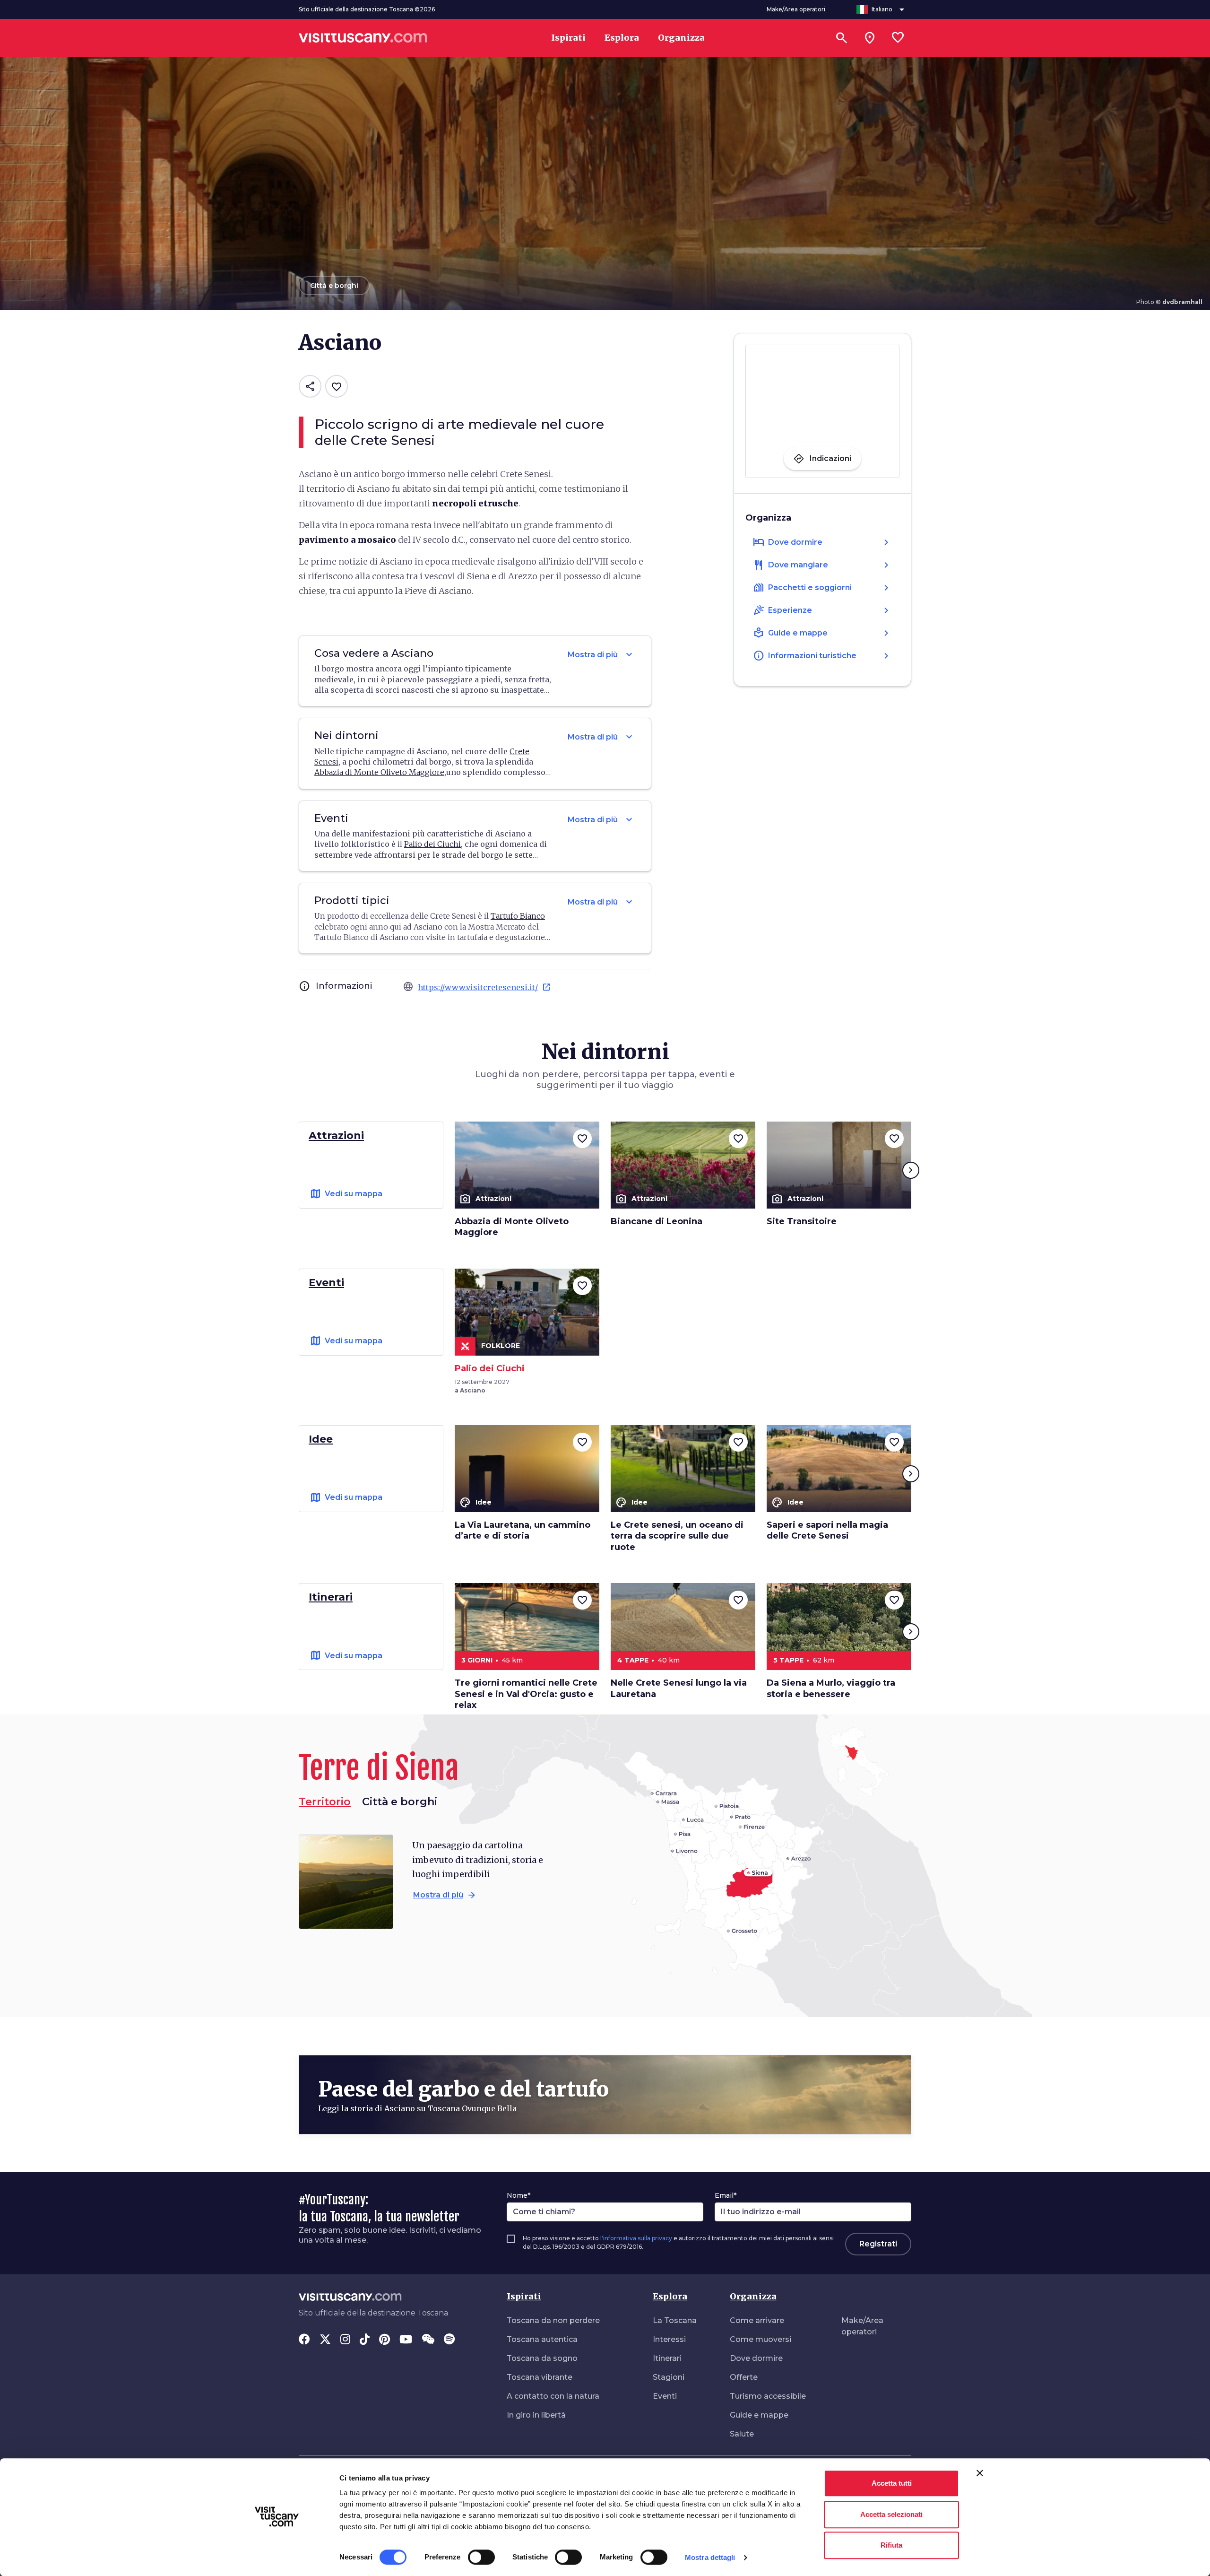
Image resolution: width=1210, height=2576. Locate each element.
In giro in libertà (536, 2415)
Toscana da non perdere (553, 2320)
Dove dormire (756, 2358)
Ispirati (524, 2296)
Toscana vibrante (540, 2377)
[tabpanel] (449, 1882)
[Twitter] (325, 2340)
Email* (726, 2195)
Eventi (665, 2396)
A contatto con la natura (553, 2396)
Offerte (744, 2377)
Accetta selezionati (891, 2514)
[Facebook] (304, 2340)
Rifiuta (891, 2545)
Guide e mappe (759, 2415)
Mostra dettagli (710, 2557)
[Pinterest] (385, 2340)
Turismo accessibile (768, 2396)
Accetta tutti (892, 2483)
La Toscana (675, 2320)
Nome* (519, 2195)
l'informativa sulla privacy (636, 2238)
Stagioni (669, 2377)
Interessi (669, 2339)
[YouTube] (406, 2340)
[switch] (481, 2557)
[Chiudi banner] (980, 2473)
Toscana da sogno (542, 2358)
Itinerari (667, 2358)
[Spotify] (449, 2340)
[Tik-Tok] (365, 2340)
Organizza (753, 2296)
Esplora (670, 2296)
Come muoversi (761, 2339)
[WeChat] (428, 2340)
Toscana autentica (542, 2339)
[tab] (400, 1802)
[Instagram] (345, 2340)
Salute (742, 2434)
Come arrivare (757, 2320)
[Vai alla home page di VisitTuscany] (363, 38)
